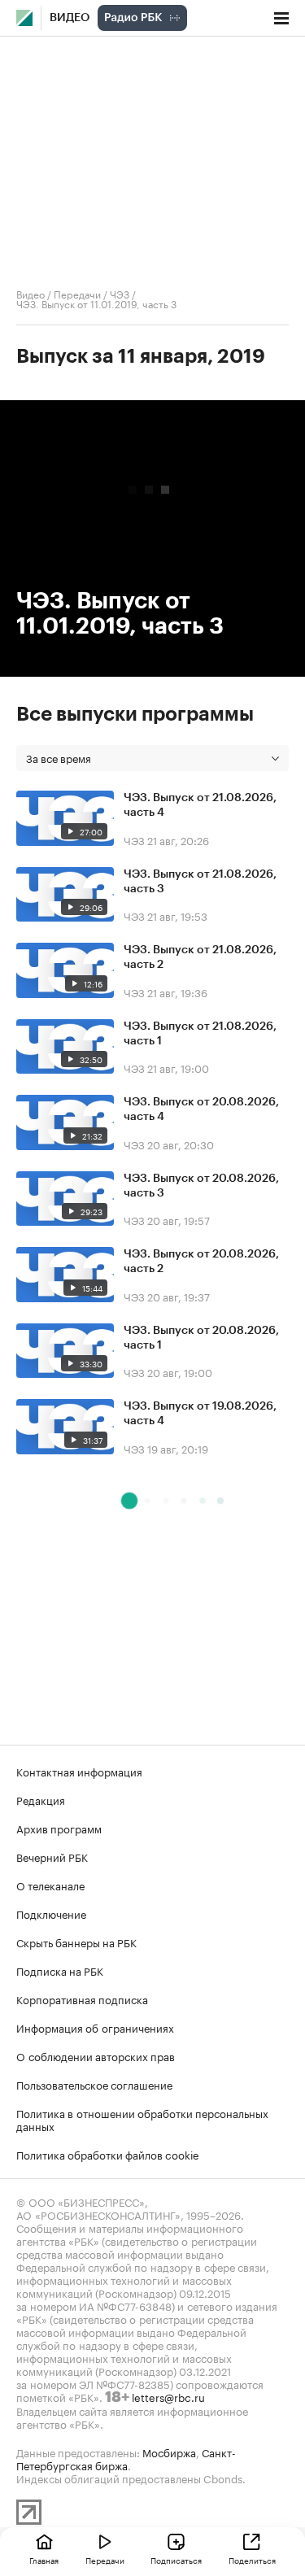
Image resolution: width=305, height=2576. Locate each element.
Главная (44, 2560)
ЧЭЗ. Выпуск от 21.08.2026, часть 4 (200, 805)
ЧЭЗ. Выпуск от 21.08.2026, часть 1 (200, 1034)
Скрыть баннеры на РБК (76, 1942)
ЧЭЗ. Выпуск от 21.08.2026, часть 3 (200, 882)
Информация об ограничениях (95, 2027)
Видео (70, 18)
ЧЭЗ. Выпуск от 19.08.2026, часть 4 (200, 1414)
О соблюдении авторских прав (96, 2055)
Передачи (77, 293)
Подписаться (176, 2560)
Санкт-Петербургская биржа (126, 2458)
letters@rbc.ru (168, 2396)
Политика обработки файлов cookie (108, 2154)
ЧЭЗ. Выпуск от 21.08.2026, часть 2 (200, 957)
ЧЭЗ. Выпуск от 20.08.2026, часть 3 (201, 1186)
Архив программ (59, 1828)
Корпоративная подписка (82, 1998)
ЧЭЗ (120, 293)
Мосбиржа (169, 2452)
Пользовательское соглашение (94, 2084)
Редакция (41, 1799)
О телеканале (50, 1885)
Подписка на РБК (60, 1970)
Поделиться (252, 2560)
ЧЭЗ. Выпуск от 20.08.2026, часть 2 (201, 1262)
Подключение (51, 1913)
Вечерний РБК (52, 1856)
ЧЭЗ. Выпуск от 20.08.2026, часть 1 (201, 1338)
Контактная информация (79, 1771)
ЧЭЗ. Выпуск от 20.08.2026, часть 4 (201, 1109)
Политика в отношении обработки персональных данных (142, 2119)
